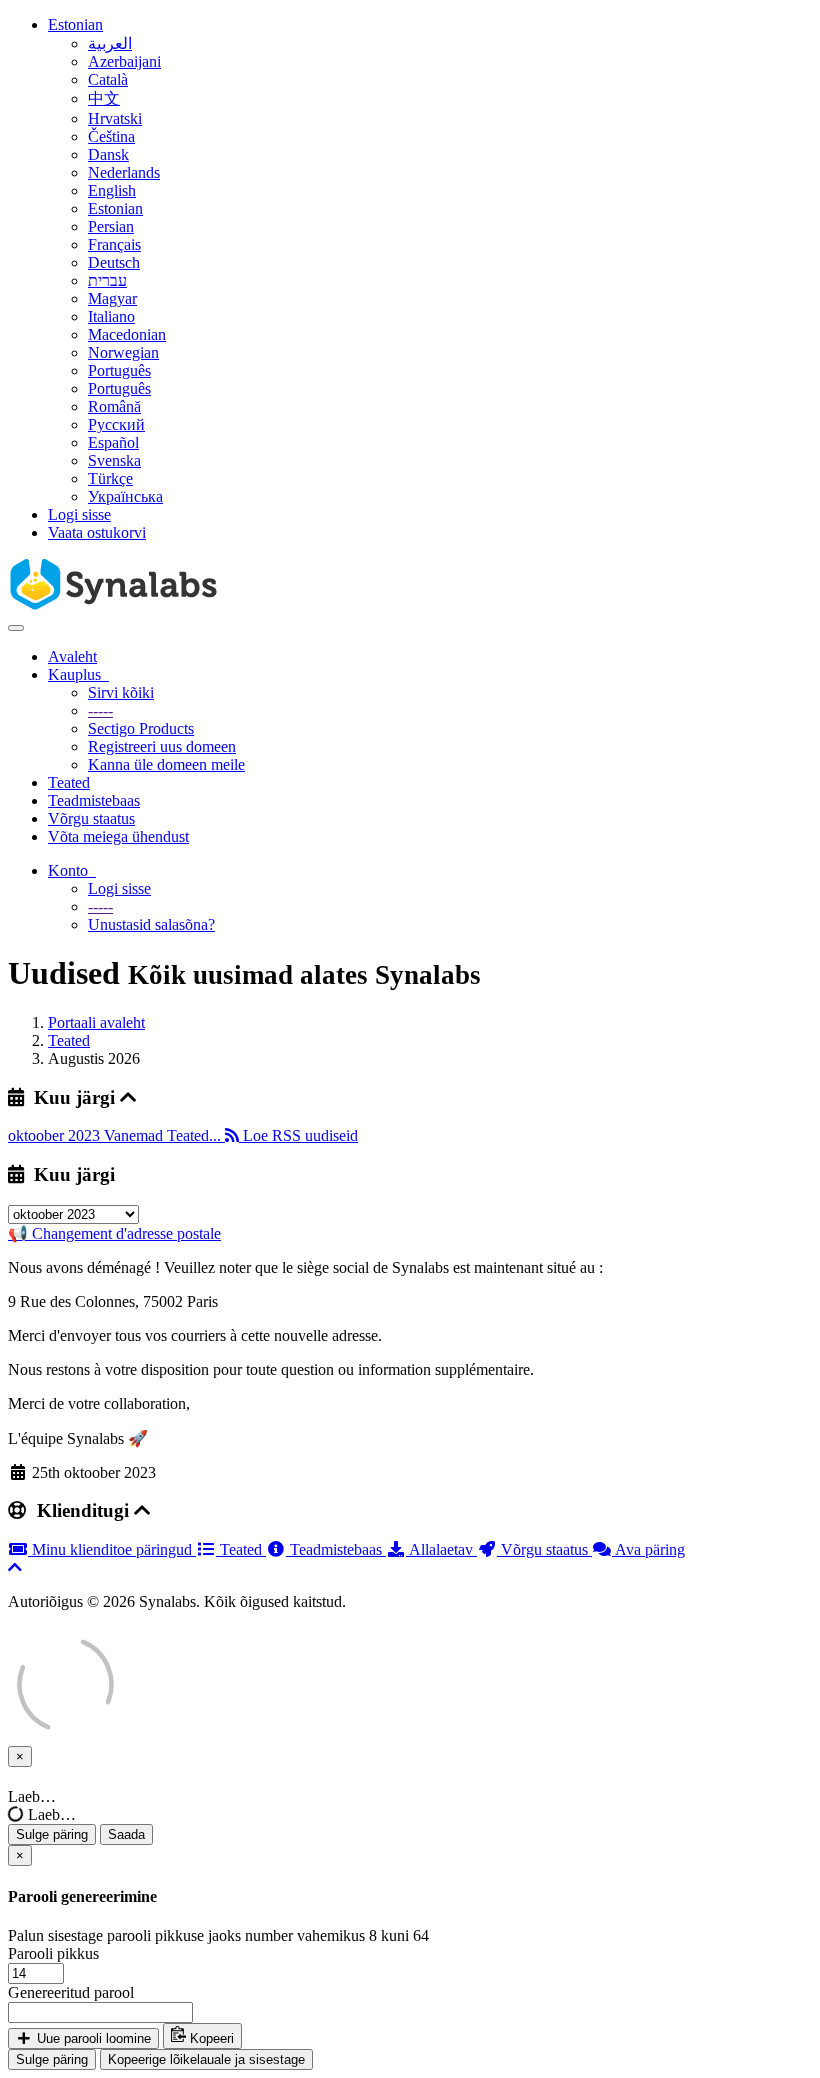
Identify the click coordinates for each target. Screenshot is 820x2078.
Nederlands (124, 172)
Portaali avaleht (96, 1022)
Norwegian (123, 352)
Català (108, 79)
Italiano (111, 316)
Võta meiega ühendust (118, 836)
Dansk (108, 154)
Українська (125, 496)
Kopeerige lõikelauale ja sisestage (206, 2059)
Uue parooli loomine (92, 2038)
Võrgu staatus (91, 818)
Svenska (114, 460)
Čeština (111, 136)
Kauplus (78, 674)
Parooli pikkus (53, 1953)
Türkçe (110, 478)
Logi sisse (79, 514)
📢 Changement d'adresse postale (114, 1233)
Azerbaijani (124, 61)
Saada (126, 1834)
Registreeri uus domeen (162, 746)
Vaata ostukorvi (97, 532)
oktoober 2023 (56, 1135)
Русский (116, 424)
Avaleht (72, 656)
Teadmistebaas (94, 800)
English (112, 190)
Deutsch (114, 262)
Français (114, 244)
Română (114, 406)
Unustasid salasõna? (151, 924)
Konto (72, 870)
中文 (104, 98)
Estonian (75, 24)
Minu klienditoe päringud (112, 1549)
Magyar (112, 298)
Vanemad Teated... (164, 1135)
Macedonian (127, 334)
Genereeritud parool (71, 1992)
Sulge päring (52, 1834)
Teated (69, 782)
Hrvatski (115, 118)
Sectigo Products (141, 728)
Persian (111, 226)
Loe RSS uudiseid (298, 1135)
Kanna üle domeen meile (166, 764)
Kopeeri (210, 2038)
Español (113, 442)
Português (119, 370)
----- (100, 710)
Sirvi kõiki (121, 692)
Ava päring (648, 1549)
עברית (107, 280)
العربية (110, 43)
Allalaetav (441, 1549)
